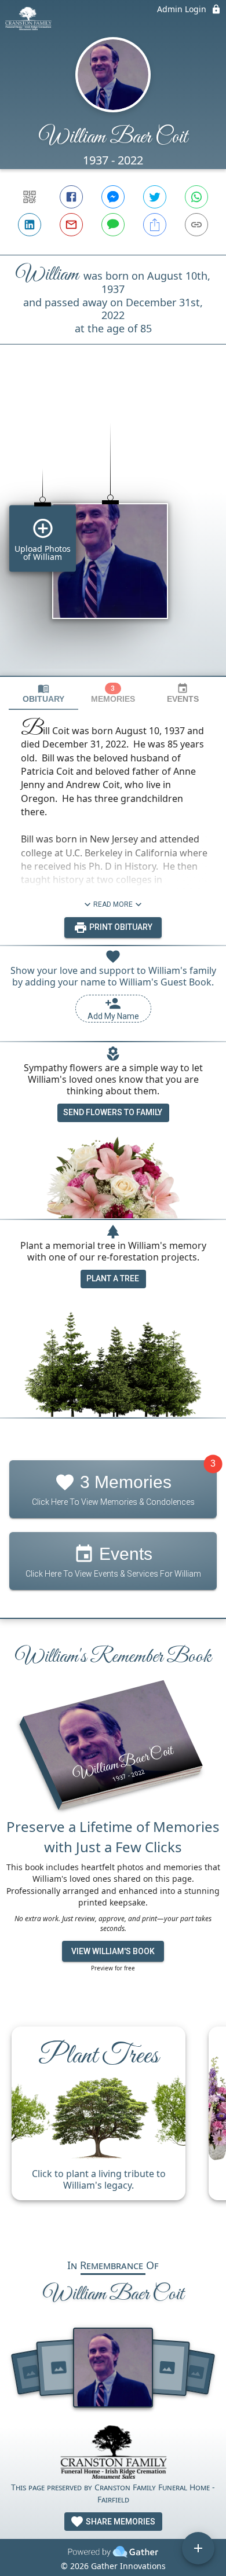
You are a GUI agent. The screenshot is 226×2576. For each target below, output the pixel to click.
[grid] (113, 530)
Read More (113, 904)
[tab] (43, 693)
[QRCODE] (30, 197)
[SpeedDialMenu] (198, 2548)
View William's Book (113, 1951)
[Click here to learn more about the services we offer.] (113, 2454)
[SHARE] (155, 225)
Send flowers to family (113, 1112)
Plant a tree (113, 1278)
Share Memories (120, 2522)
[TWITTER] (155, 197)
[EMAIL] (71, 225)
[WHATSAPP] (196, 197)
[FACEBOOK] (71, 197)
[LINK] (196, 225)
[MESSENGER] (113, 197)
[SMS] (113, 225)
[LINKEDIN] (30, 225)
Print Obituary (120, 927)
